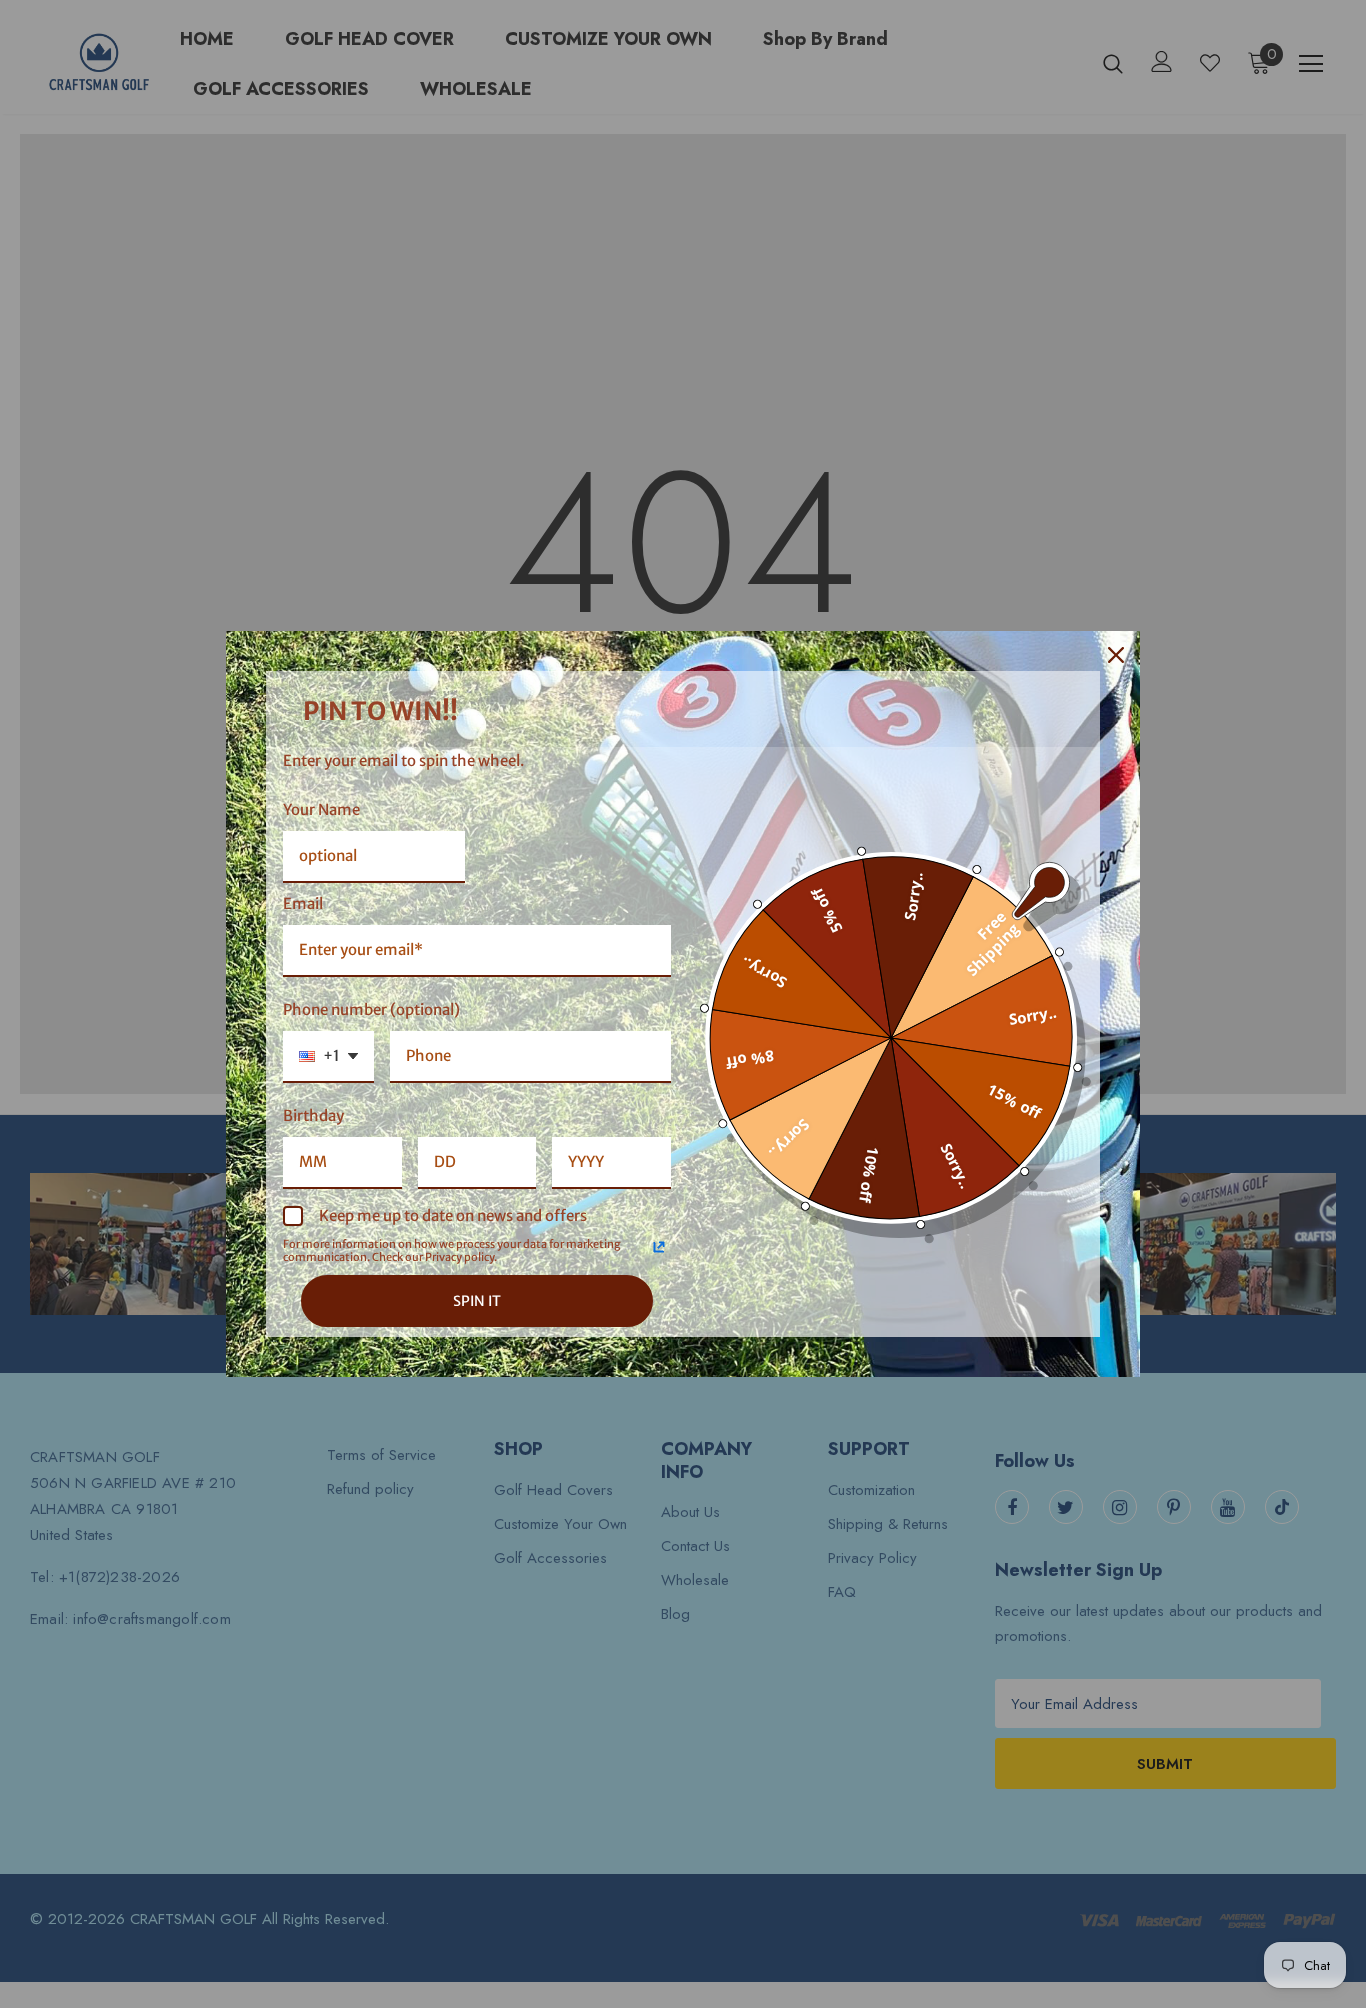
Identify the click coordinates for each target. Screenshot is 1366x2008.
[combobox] (328, 1057)
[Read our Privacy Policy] (659, 1247)
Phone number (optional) (371, 1009)
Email (303, 903)
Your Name (321, 809)
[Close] (1116, 655)
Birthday (313, 1115)
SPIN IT (477, 1301)
